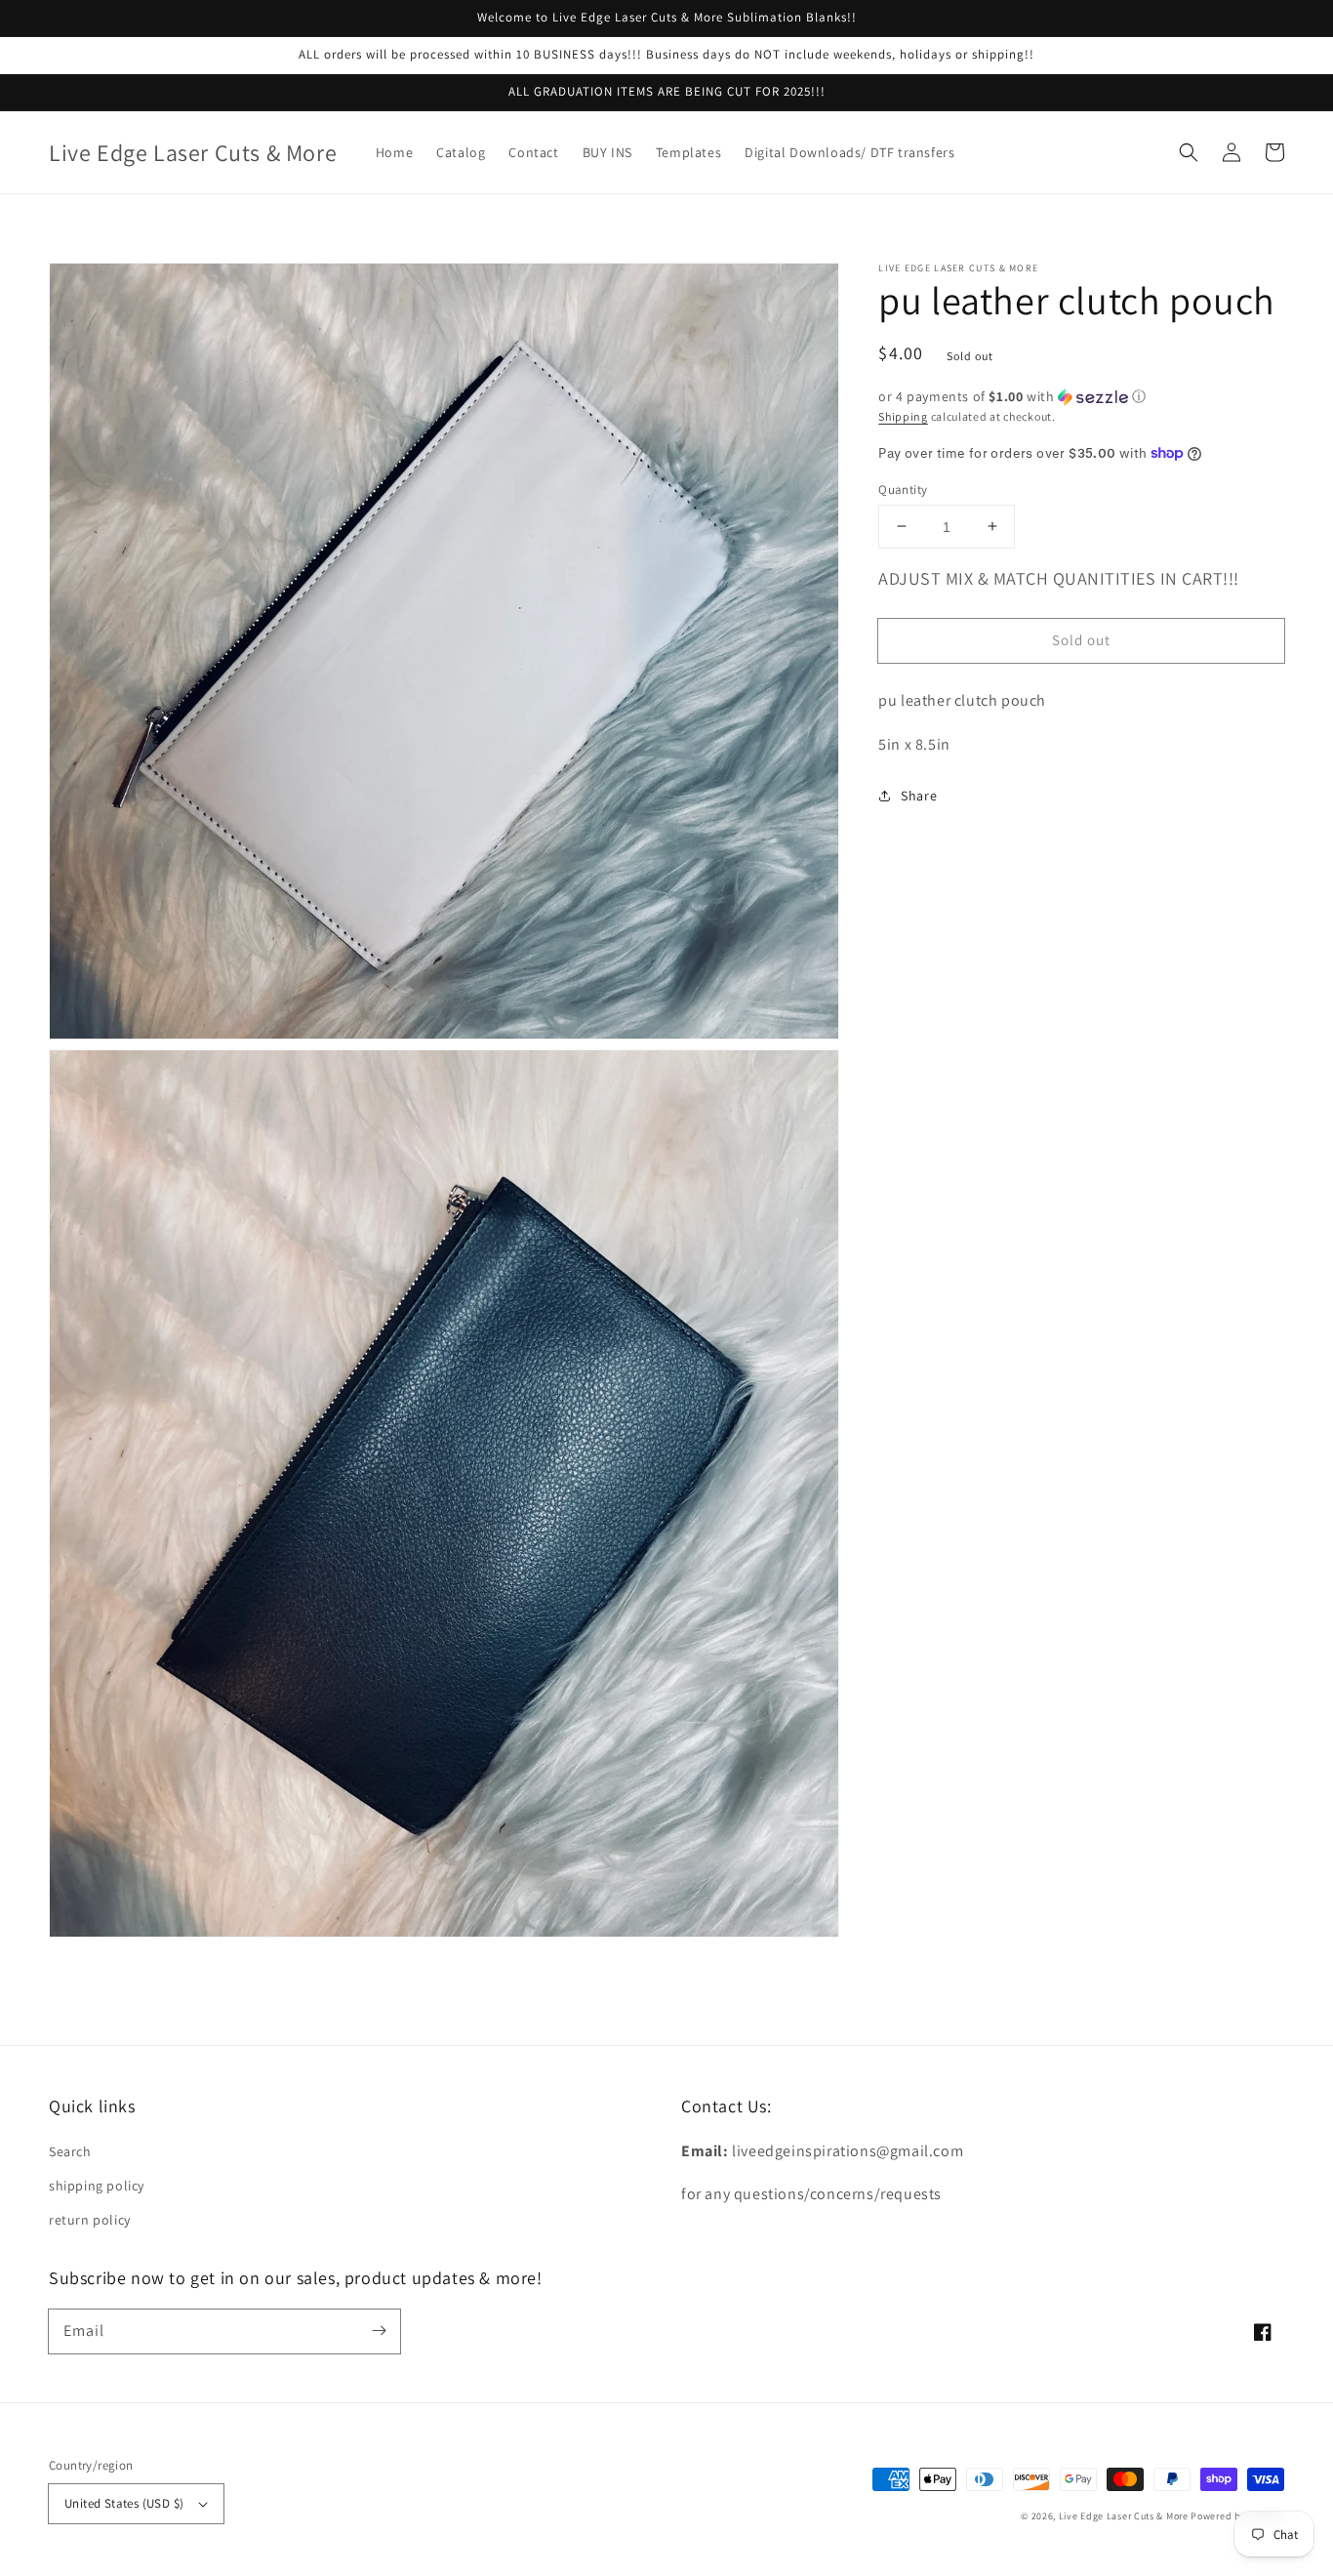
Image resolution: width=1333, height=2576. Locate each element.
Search (70, 2151)
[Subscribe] (379, 2331)
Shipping (903, 416)
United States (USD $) (124, 2503)
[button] (1189, 152)
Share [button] (919, 796)
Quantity (903, 489)
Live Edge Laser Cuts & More (1124, 2516)
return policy (90, 2220)
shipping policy (97, 2186)
